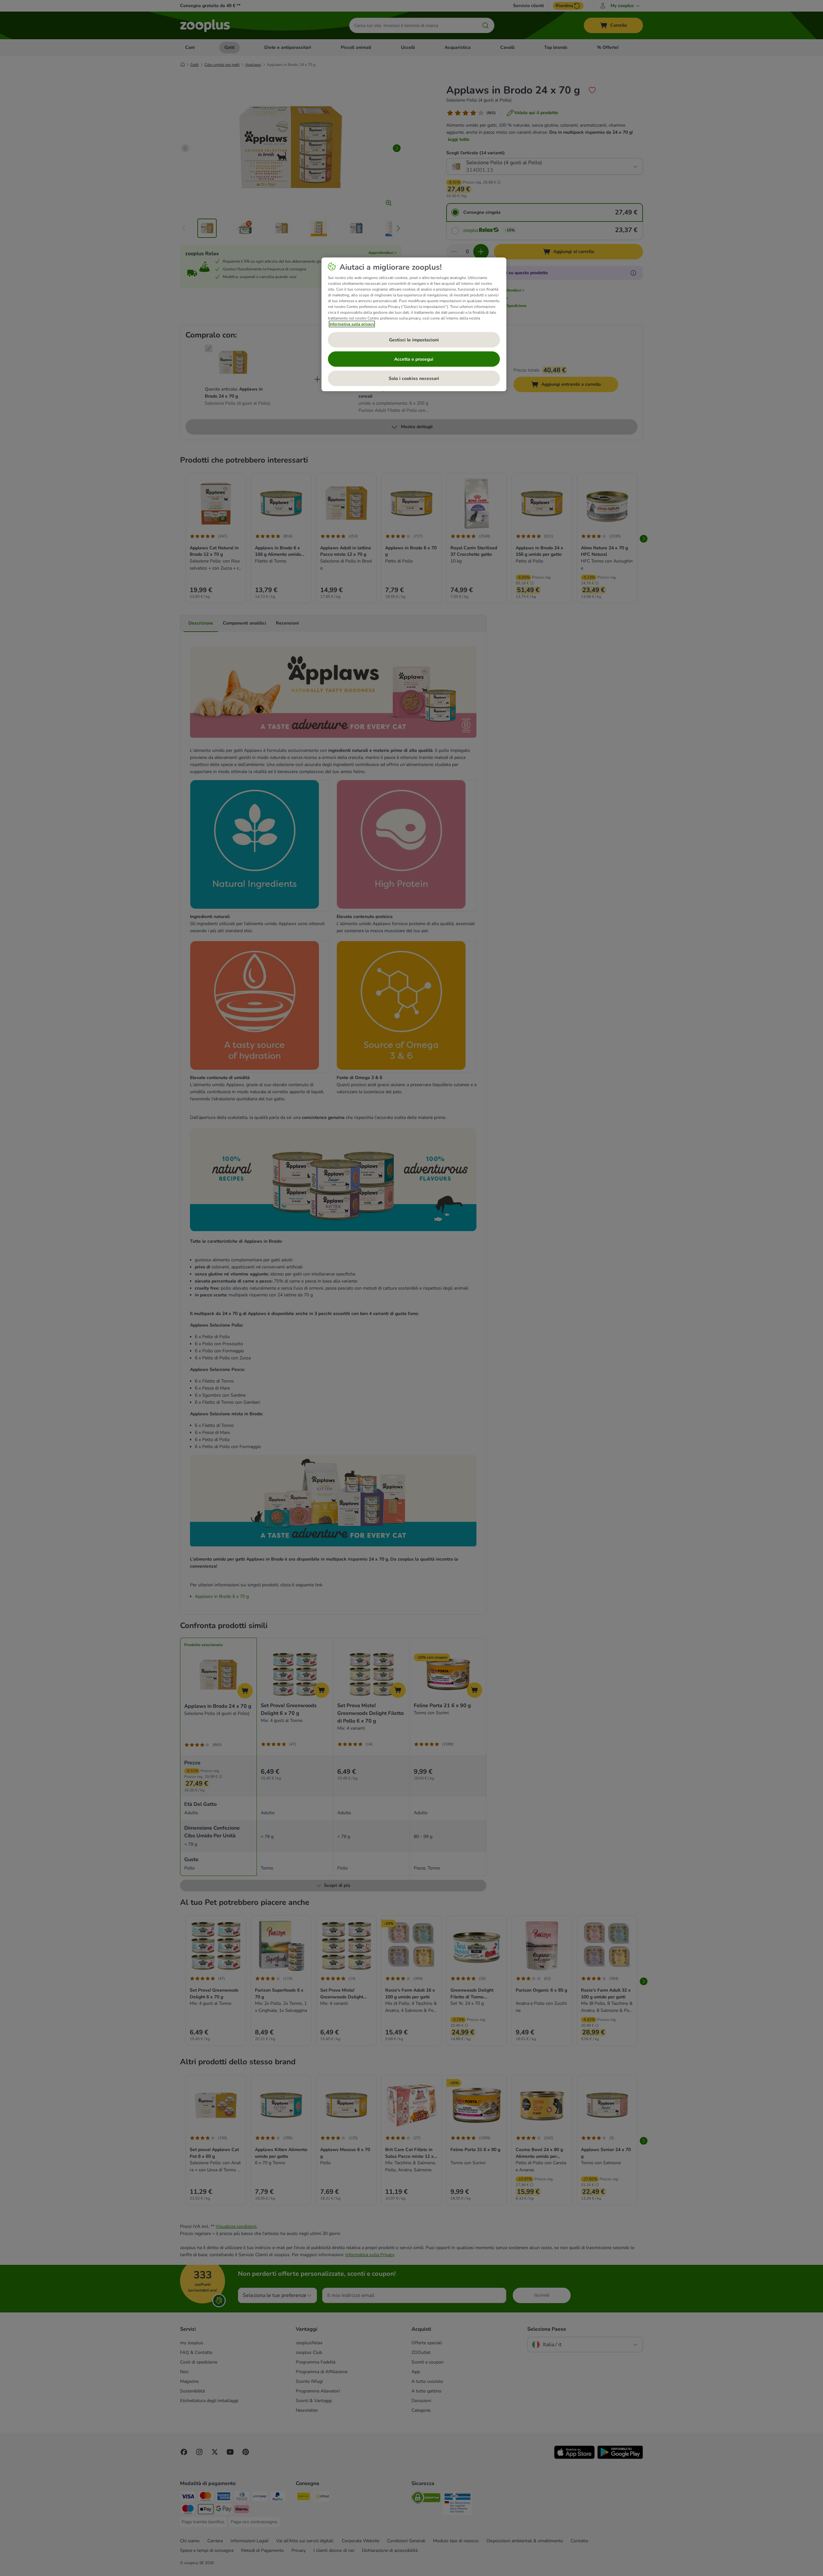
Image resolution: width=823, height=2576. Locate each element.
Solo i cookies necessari (414, 378)
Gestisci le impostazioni (414, 340)
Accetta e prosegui (414, 359)
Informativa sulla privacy (352, 324)
